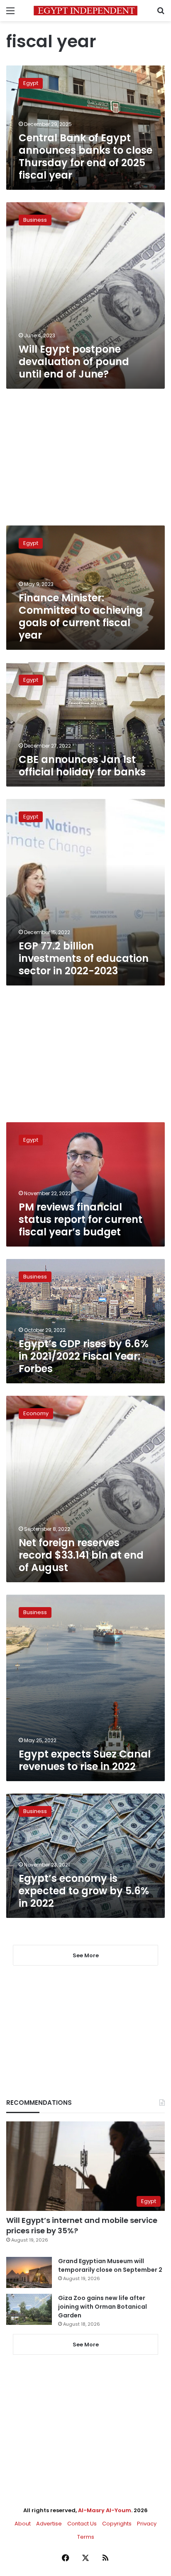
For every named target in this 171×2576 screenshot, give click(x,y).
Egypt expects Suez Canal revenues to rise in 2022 (85, 1760)
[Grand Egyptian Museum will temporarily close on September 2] (29, 2272)
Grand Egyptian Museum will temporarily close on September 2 (110, 2265)
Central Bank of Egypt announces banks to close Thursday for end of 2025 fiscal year (85, 156)
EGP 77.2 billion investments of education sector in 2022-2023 (84, 958)
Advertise (49, 2524)
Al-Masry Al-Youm (105, 2510)
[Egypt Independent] (85, 11)
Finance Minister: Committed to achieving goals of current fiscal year (81, 616)
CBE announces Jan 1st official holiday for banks (82, 766)
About (23, 2524)
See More (86, 2345)
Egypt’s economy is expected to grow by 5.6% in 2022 (84, 1891)
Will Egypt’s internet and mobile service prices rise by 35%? (82, 2225)
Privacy (147, 2524)
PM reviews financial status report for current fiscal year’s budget (81, 1219)
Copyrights (117, 2524)
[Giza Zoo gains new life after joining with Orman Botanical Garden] (29, 2309)
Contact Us (82, 2524)
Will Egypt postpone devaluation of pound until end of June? (74, 362)
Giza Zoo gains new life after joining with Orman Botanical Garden (103, 2307)
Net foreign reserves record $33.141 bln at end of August (81, 1555)
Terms (86, 2537)
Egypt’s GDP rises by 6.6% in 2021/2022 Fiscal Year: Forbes (84, 1356)
